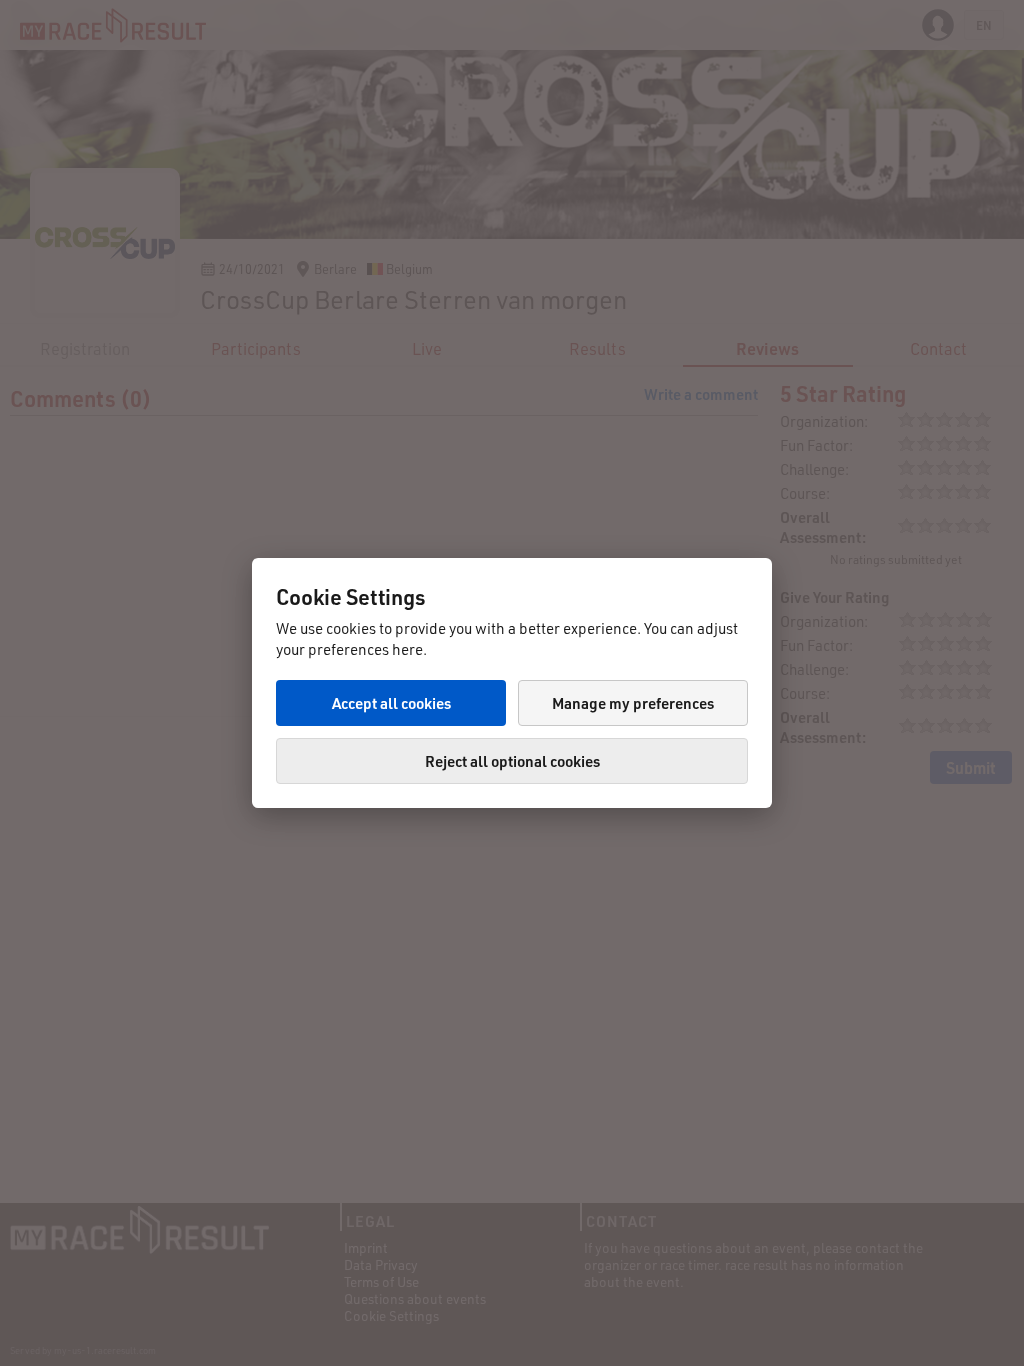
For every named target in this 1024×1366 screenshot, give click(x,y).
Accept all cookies (391, 703)
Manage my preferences (633, 703)
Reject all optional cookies (512, 761)
